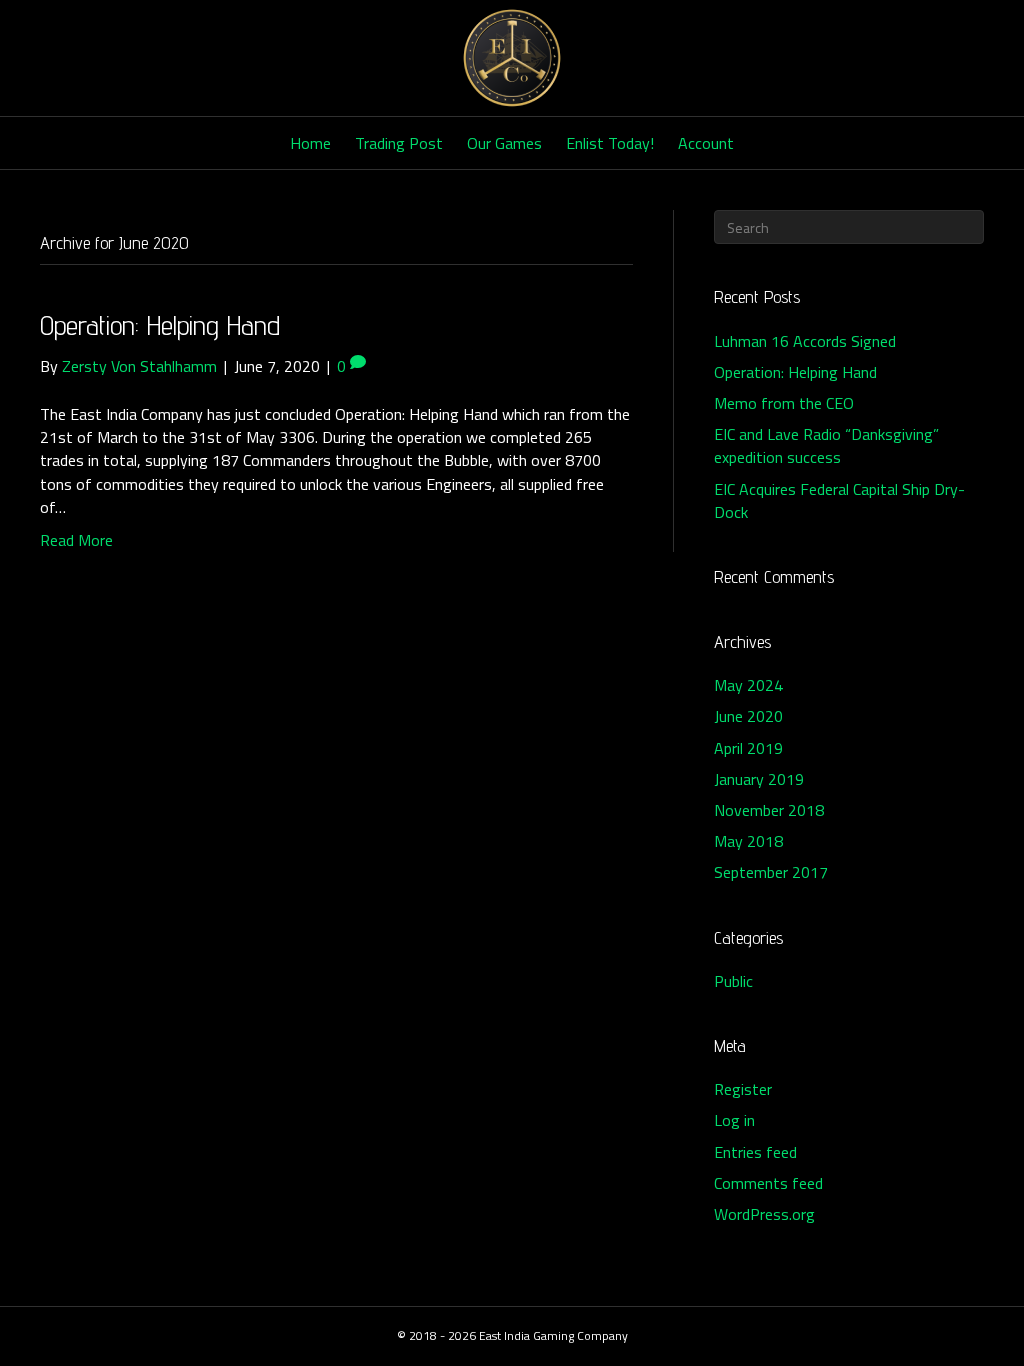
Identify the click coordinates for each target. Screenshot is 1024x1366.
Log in (734, 1120)
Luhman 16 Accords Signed (805, 341)
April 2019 (748, 748)
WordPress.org (764, 1214)
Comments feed (768, 1183)
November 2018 (769, 810)
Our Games (504, 143)
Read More (76, 540)
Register (743, 1089)
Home (310, 143)
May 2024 (748, 685)
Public (733, 981)
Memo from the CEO (784, 403)
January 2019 (759, 779)
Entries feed (755, 1152)
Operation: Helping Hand (160, 324)
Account (706, 143)
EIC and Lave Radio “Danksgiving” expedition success (826, 445)
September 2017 (771, 872)
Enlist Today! (610, 143)
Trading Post (399, 143)
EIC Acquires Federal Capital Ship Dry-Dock (839, 500)
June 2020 (748, 716)
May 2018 (748, 841)
